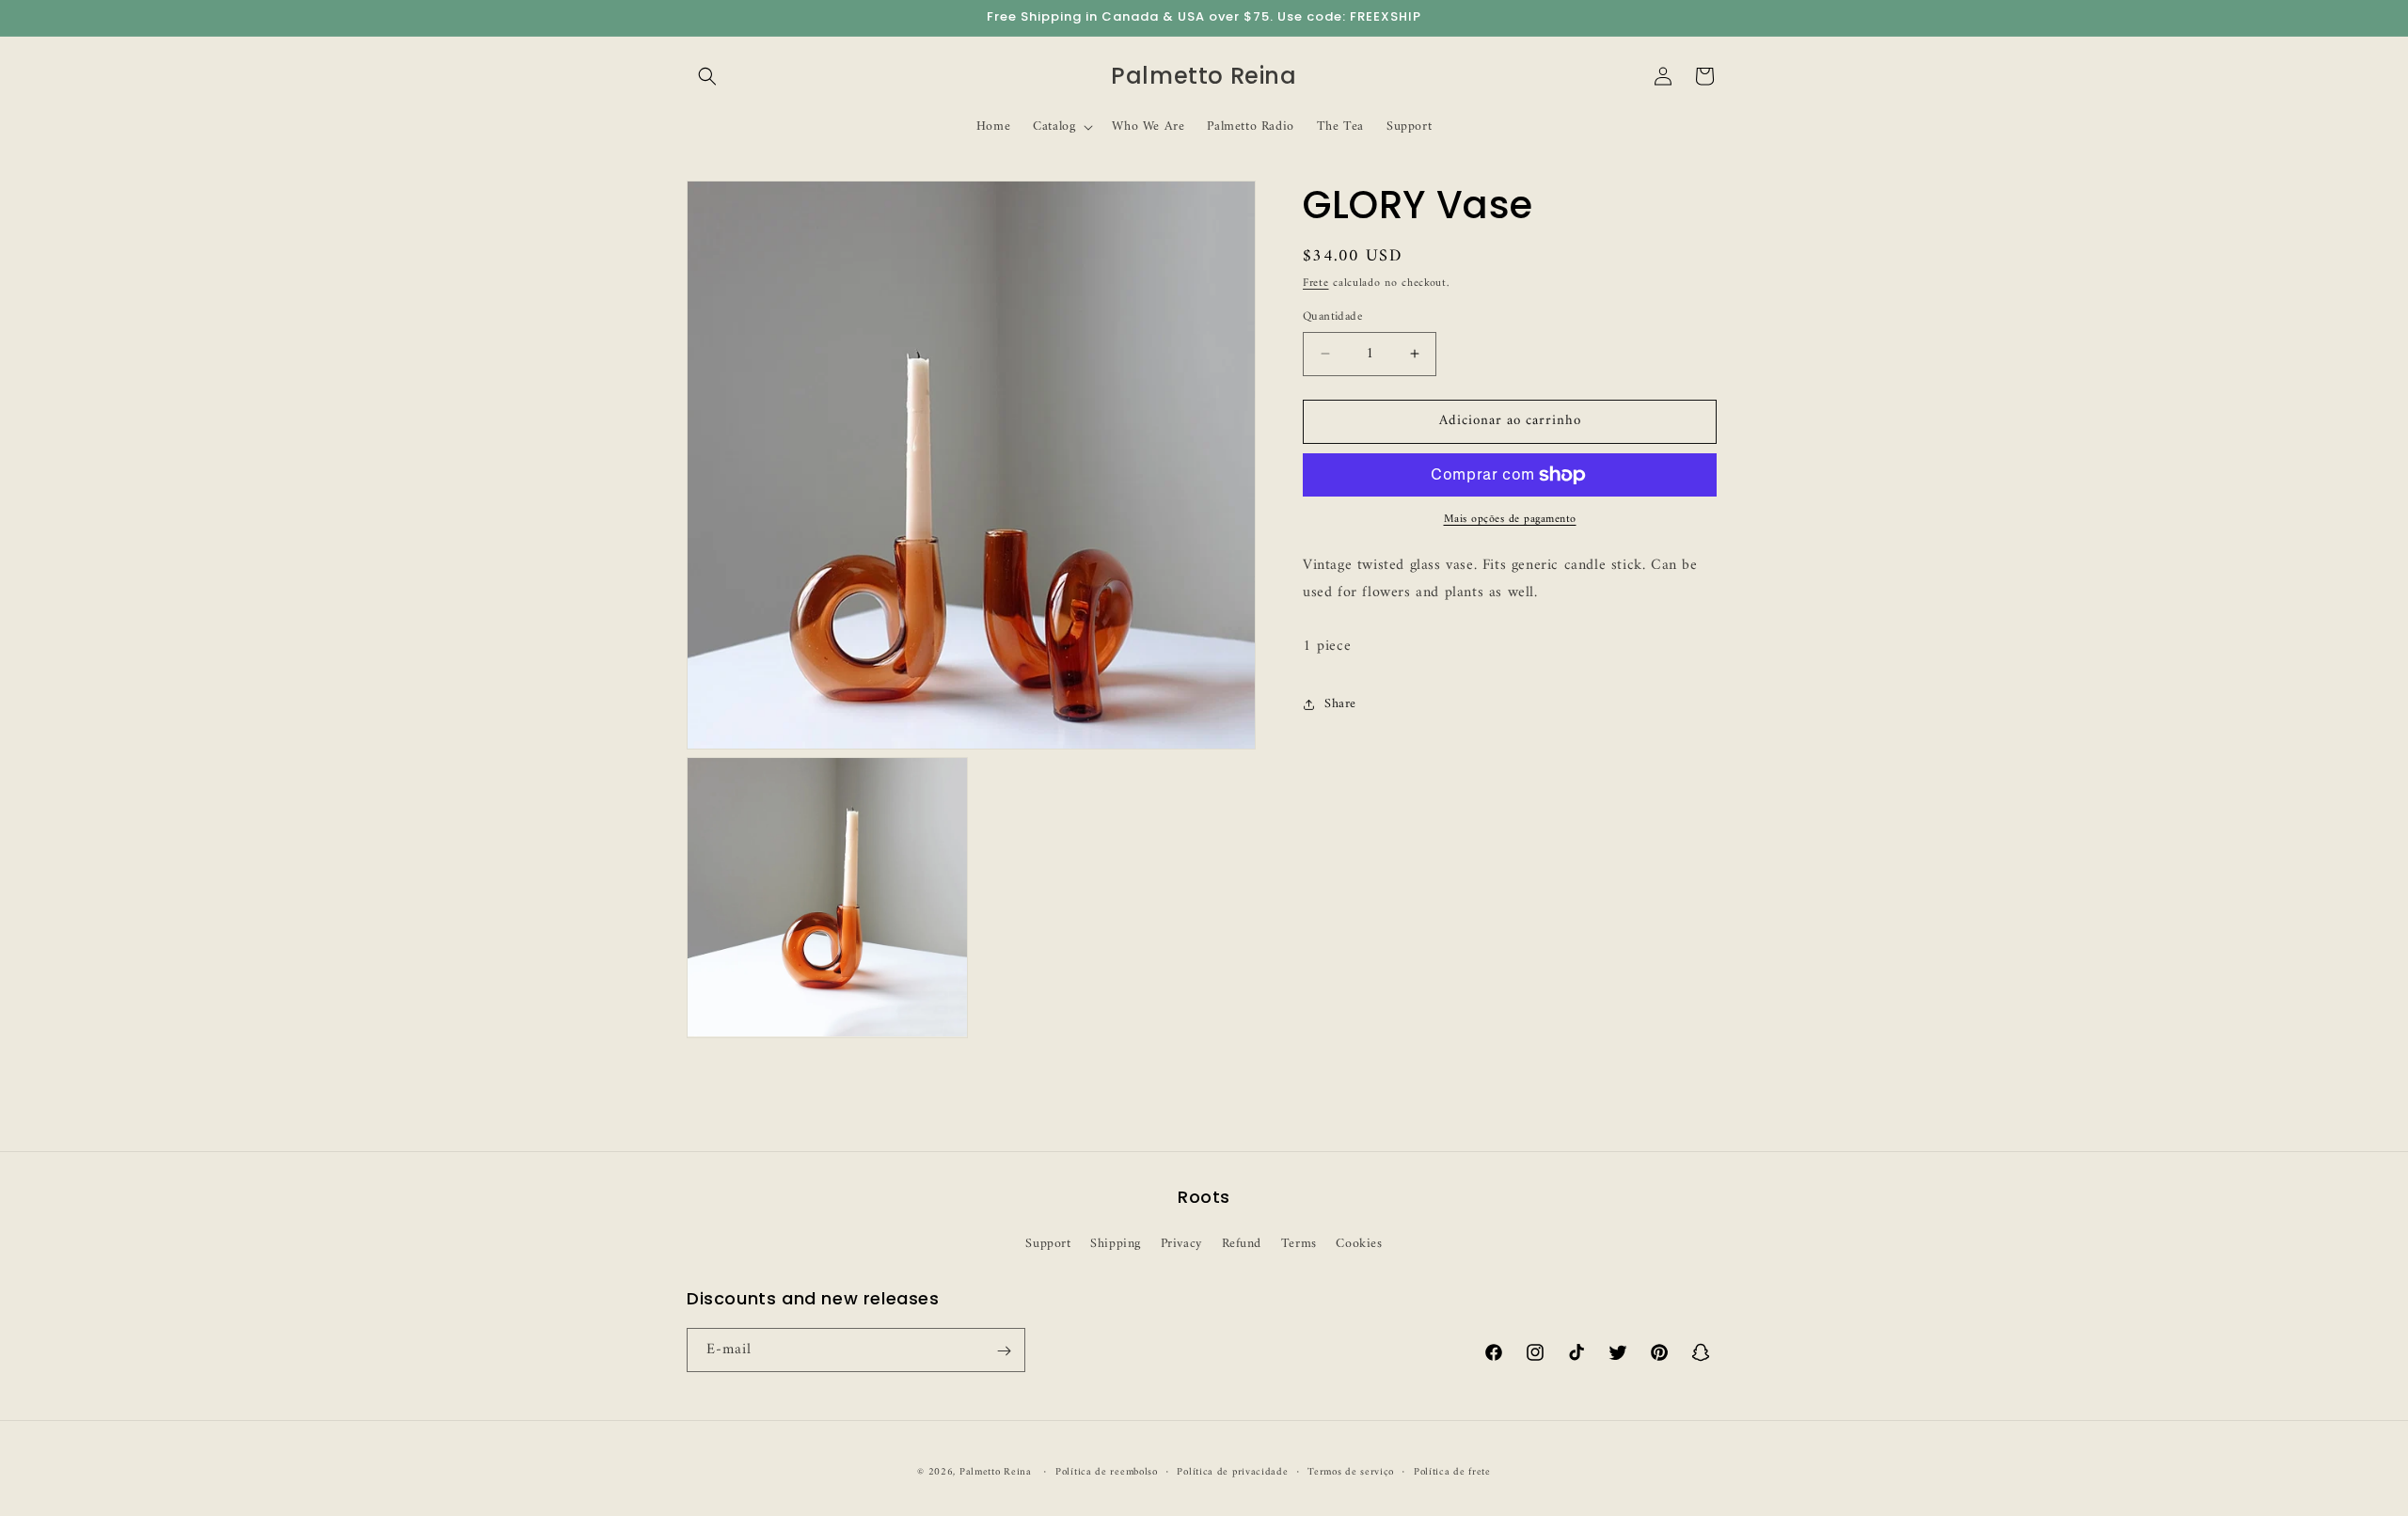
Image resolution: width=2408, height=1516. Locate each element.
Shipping (1116, 1243)
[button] (707, 76)
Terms (1299, 1243)
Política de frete (1452, 1472)
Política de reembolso (1107, 1472)
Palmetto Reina (996, 1472)
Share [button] (1340, 704)
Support (1048, 1243)
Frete (1316, 284)
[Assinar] (1004, 1351)
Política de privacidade (1232, 1472)
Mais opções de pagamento (1510, 520)
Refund (1242, 1243)
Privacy (1181, 1243)
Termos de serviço (1351, 1472)
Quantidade (1332, 317)
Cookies (1359, 1243)
